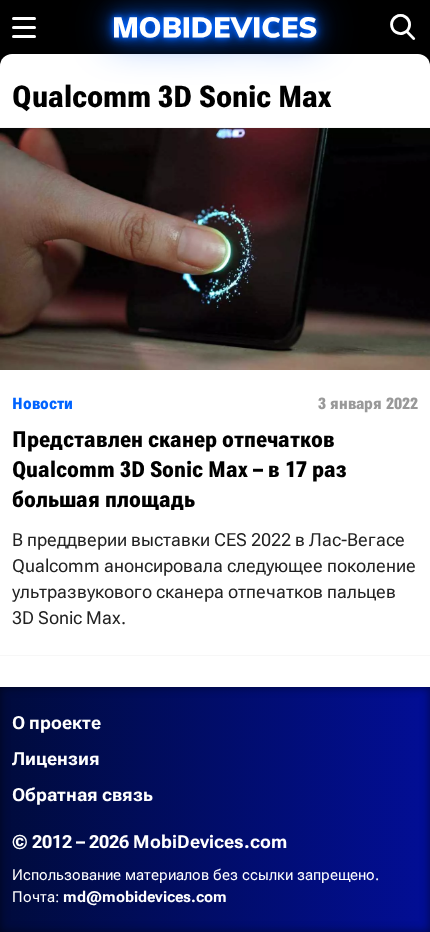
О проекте (56, 722)
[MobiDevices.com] (215, 27)
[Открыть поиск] (403, 27)
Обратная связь (82, 794)
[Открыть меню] (24, 27)
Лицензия (56, 758)
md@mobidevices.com (145, 897)
